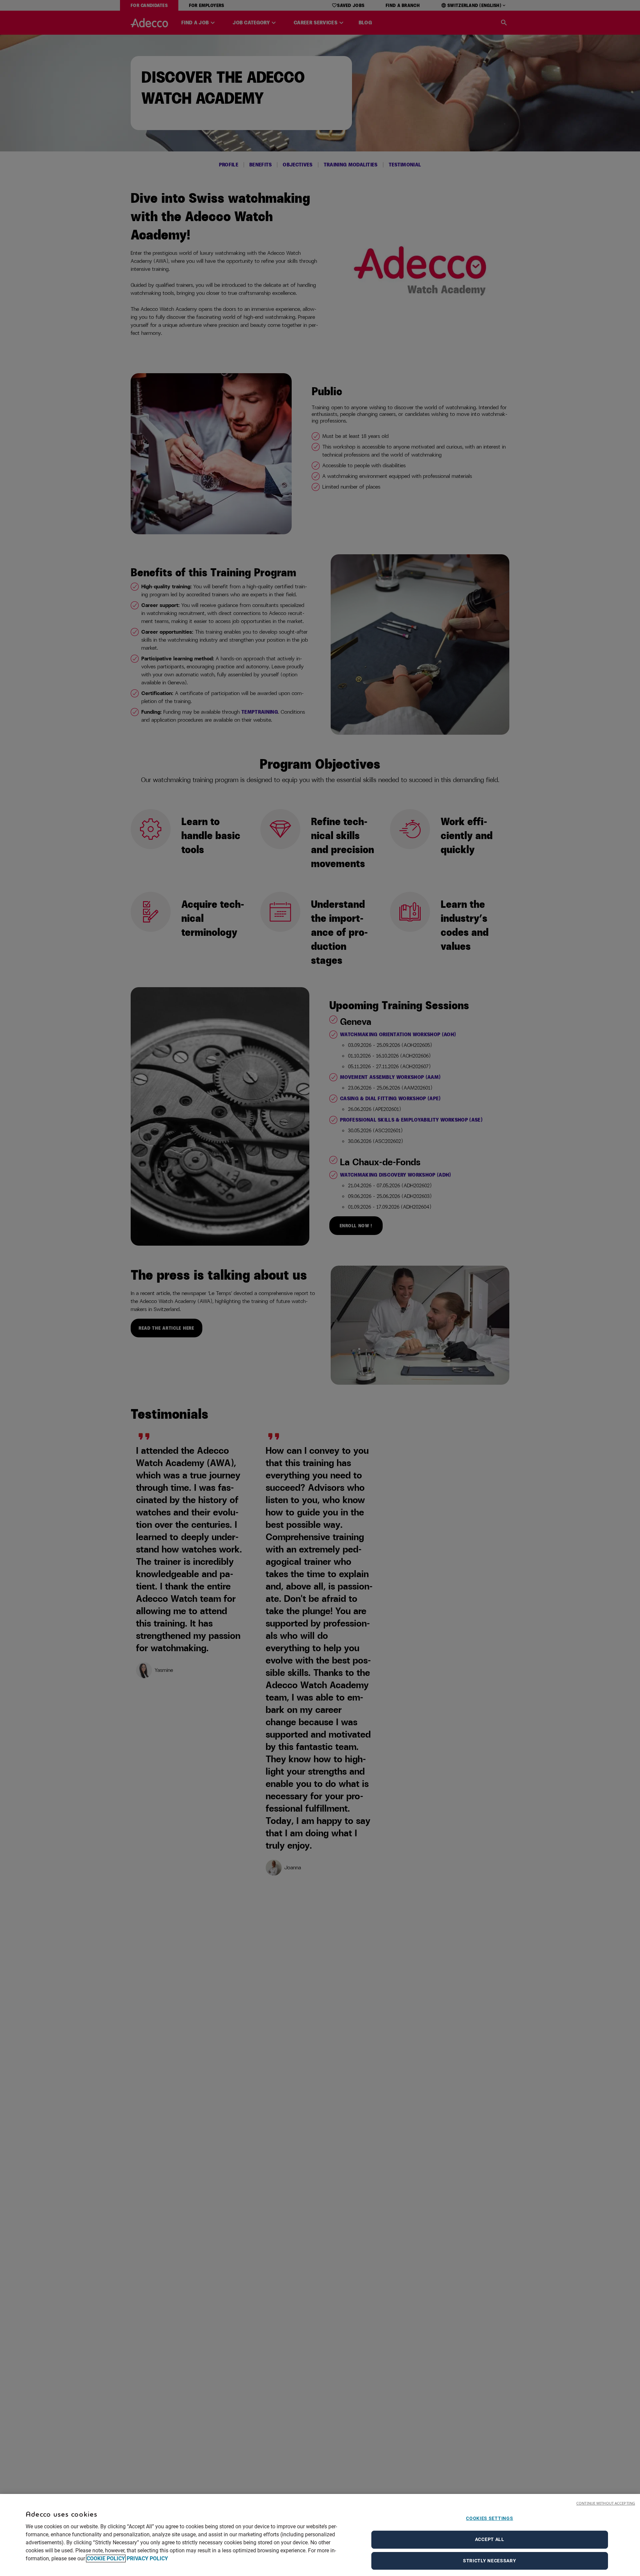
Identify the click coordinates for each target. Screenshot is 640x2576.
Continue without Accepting (606, 2503)
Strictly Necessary (490, 2561)
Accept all (490, 2539)
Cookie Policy (106, 2558)
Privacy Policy (147, 2558)
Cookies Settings (489, 2518)
